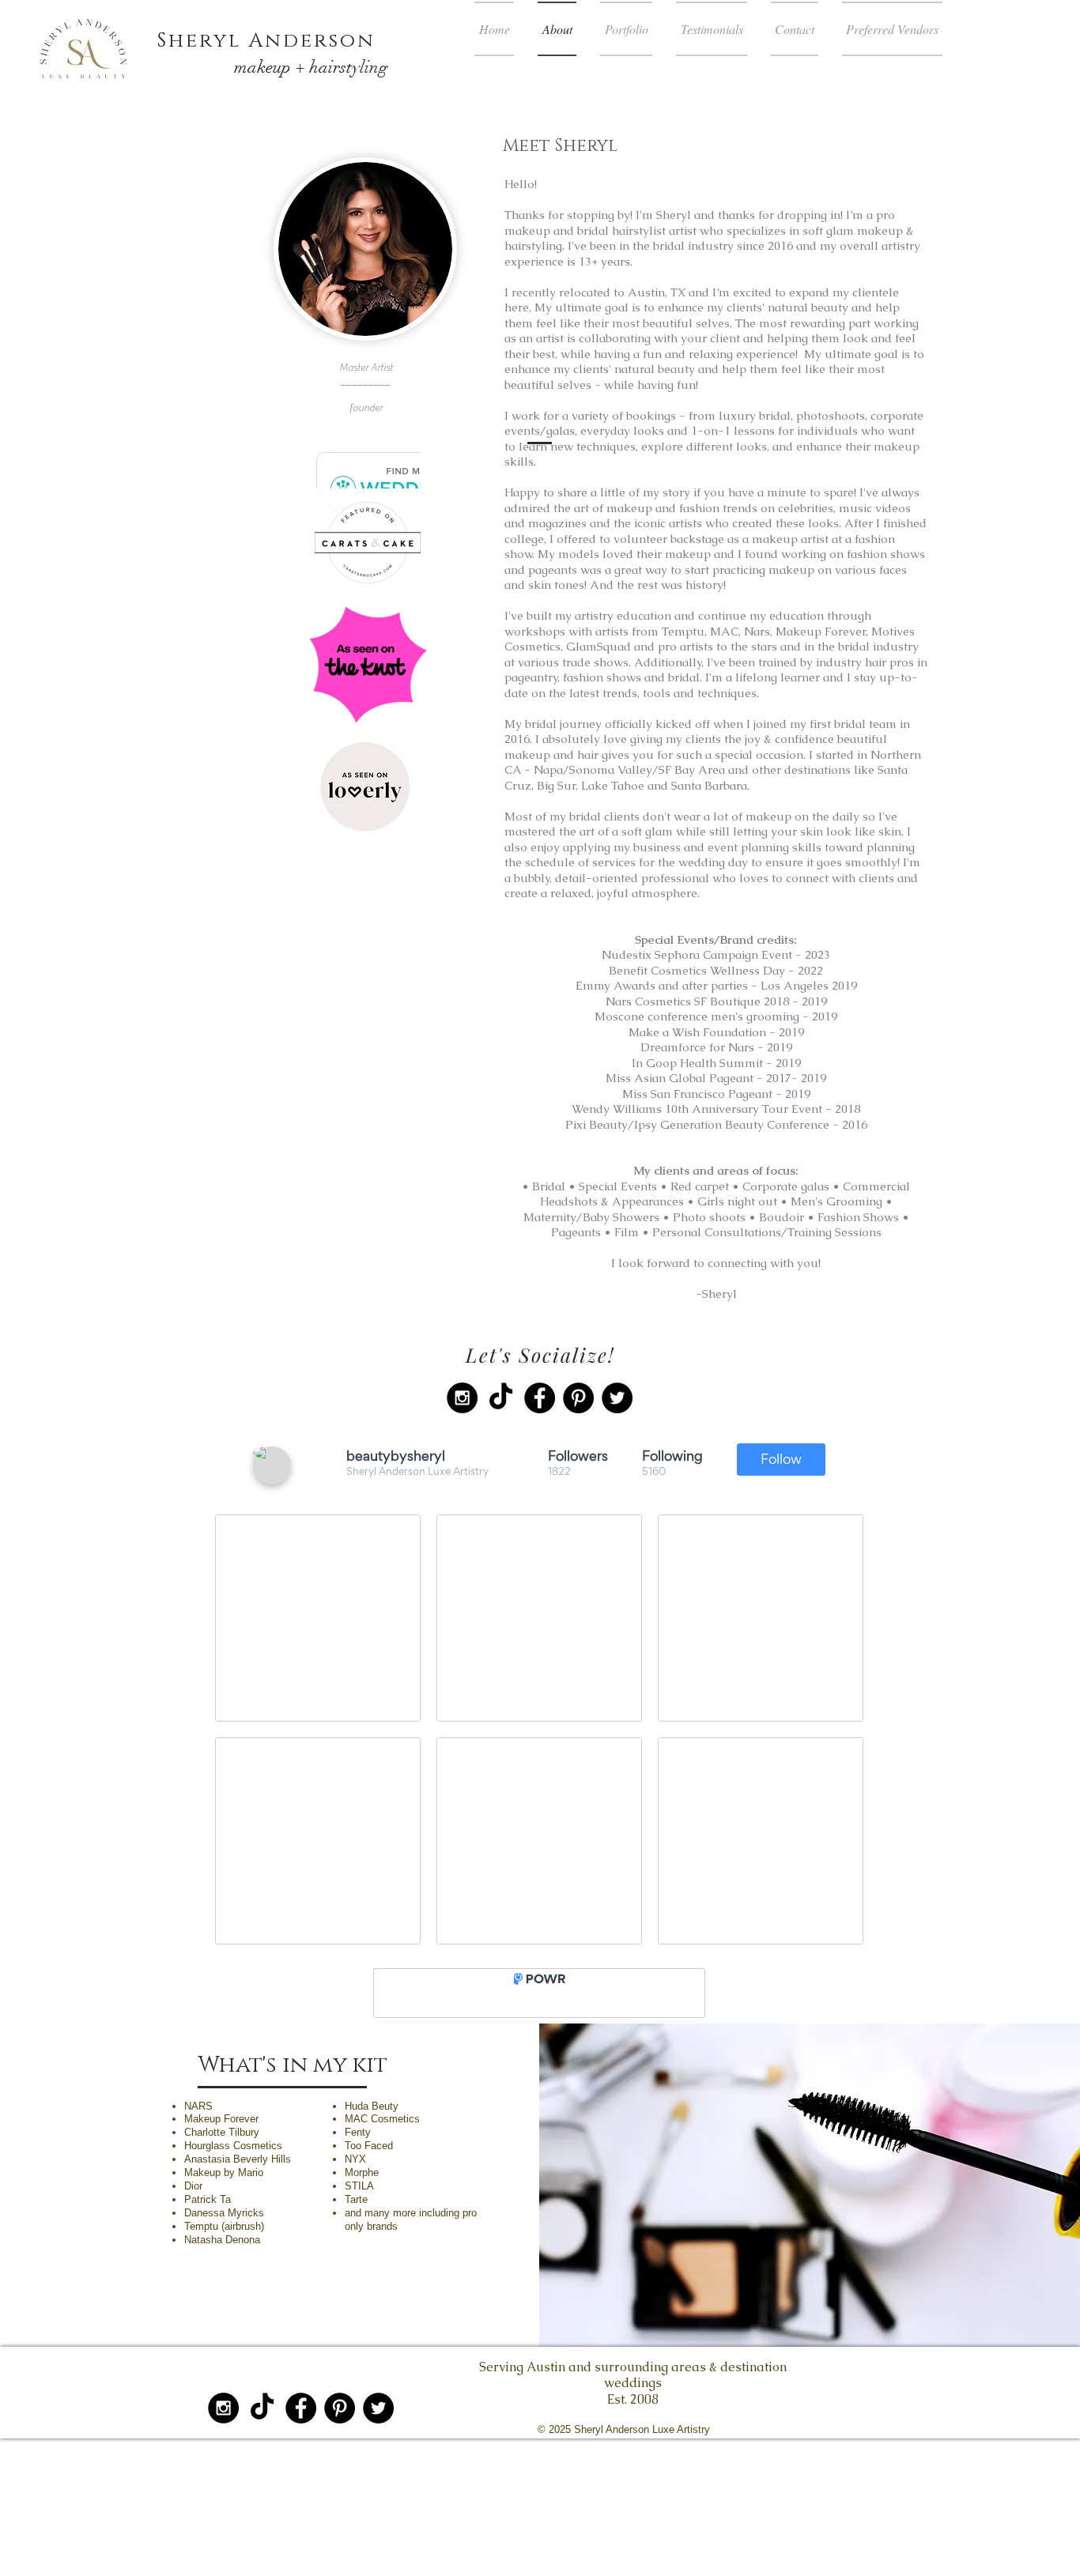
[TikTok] (501, 1398)
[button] (626, 29)
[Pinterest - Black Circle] (578, 1398)
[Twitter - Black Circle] (617, 1398)
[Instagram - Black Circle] (462, 1398)
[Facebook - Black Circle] (540, 1398)
